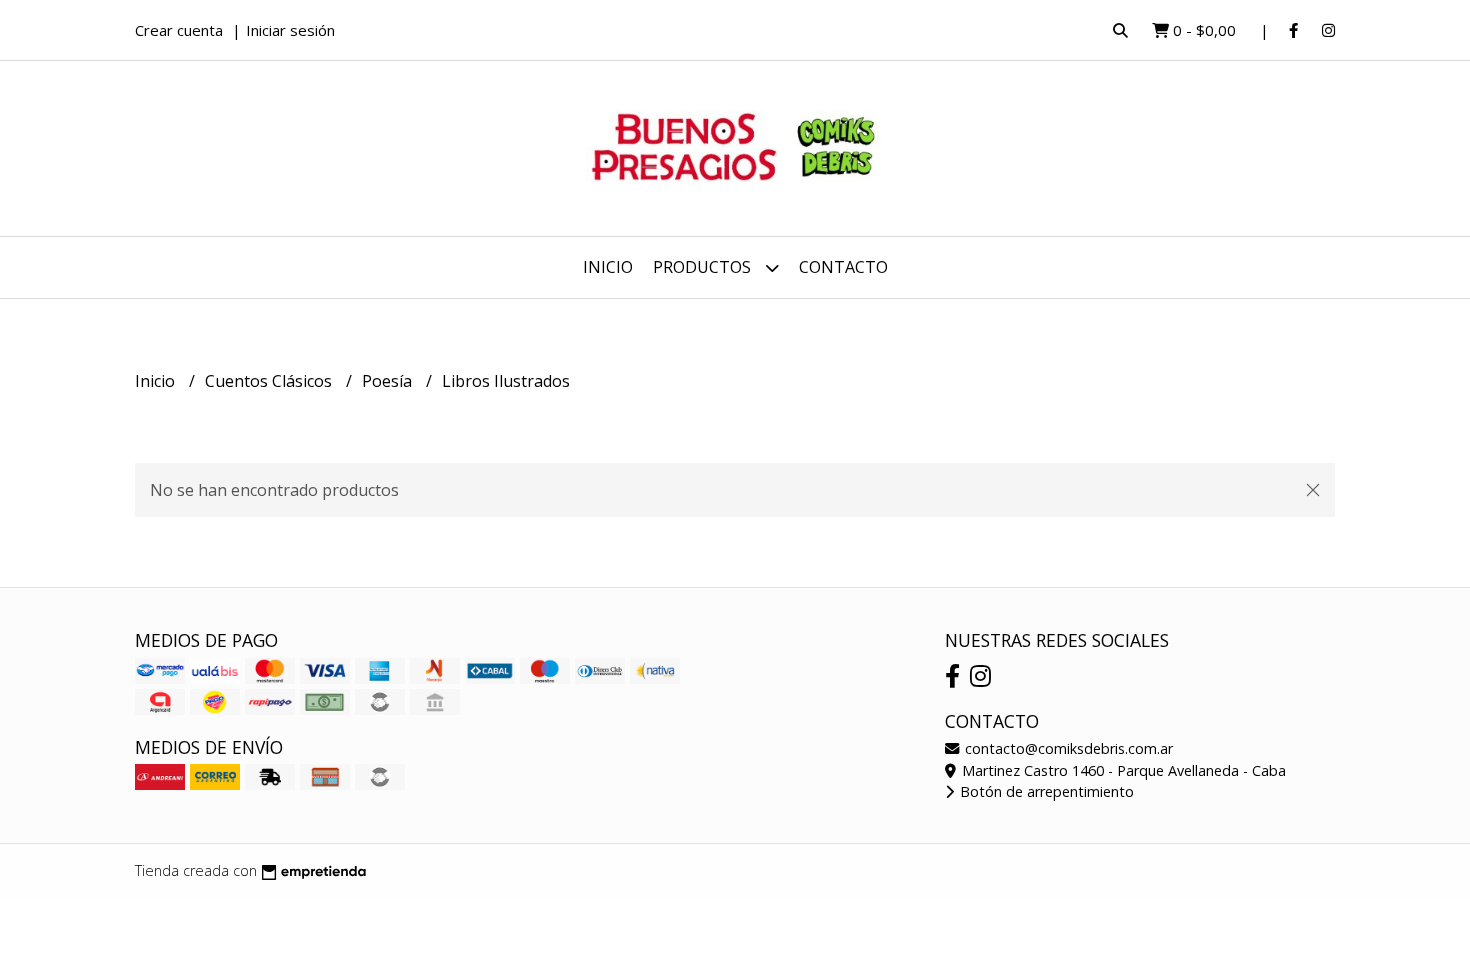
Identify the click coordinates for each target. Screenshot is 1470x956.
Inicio (608, 267)
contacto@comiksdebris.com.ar (1067, 748)
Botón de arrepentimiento (1045, 791)
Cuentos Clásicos (270, 381)
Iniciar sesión (290, 30)
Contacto (843, 267)
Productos (704, 267)
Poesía (389, 381)
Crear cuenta (179, 30)
